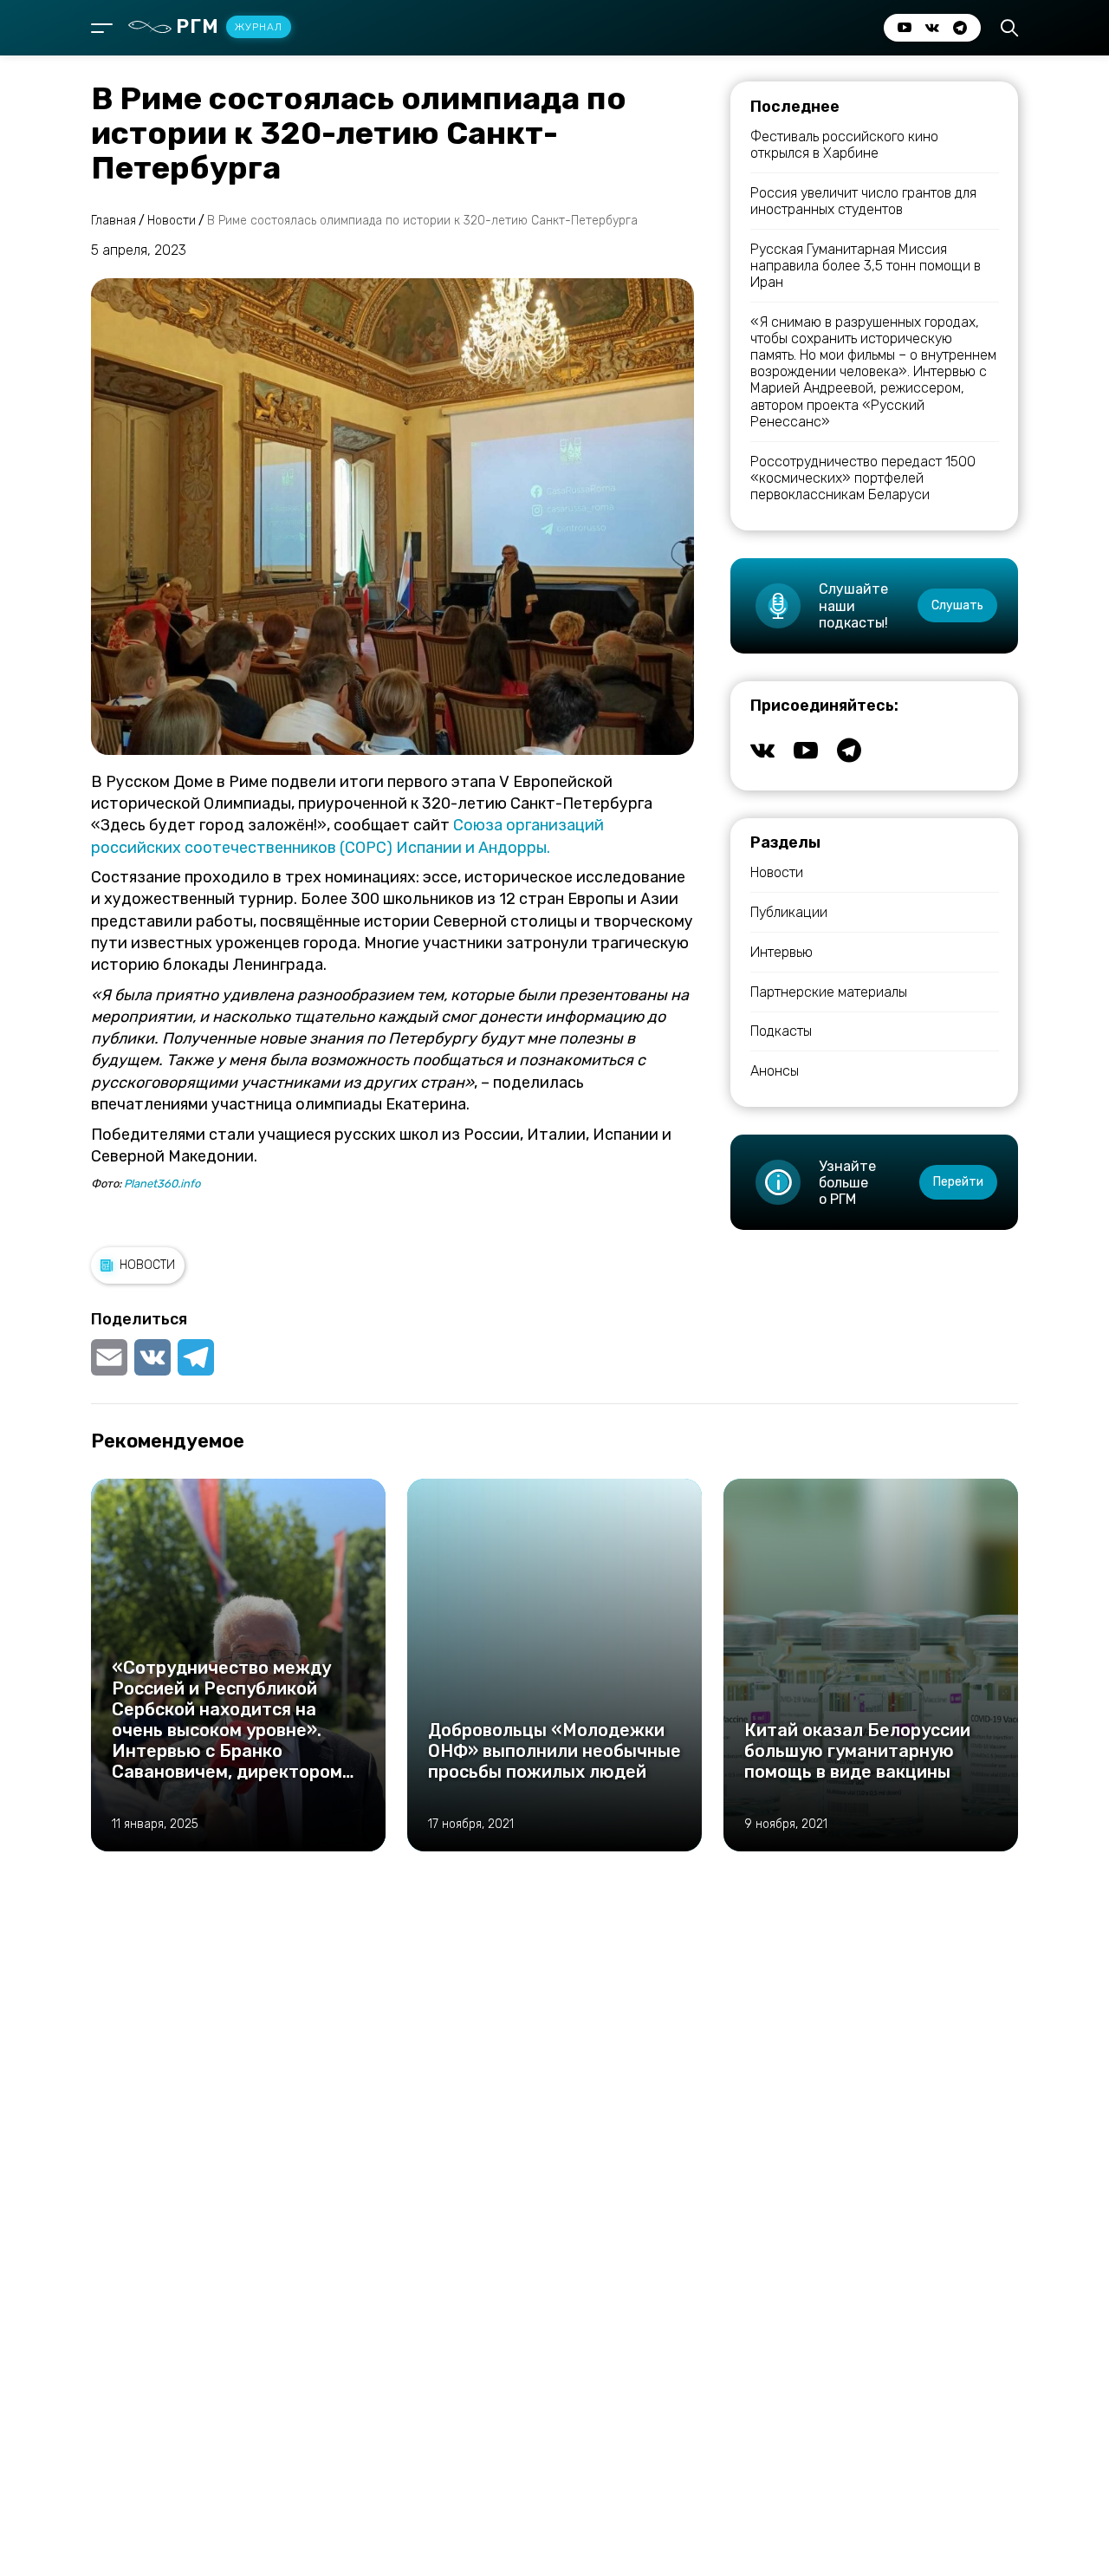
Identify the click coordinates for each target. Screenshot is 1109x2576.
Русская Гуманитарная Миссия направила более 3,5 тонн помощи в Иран (866, 266)
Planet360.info (162, 1184)
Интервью (781, 952)
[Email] (111, 1357)
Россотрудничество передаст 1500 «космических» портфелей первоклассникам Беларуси (863, 478)
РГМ (229, 26)
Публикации (789, 912)
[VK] (152, 1357)
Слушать (957, 605)
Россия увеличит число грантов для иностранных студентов (863, 201)
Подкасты (781, 1031)
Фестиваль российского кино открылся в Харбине (844, 145)
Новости (147, 1265)
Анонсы (775, 1071)
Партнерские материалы (829, 992)
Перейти (958, 1182)
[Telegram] (196, 1357)
